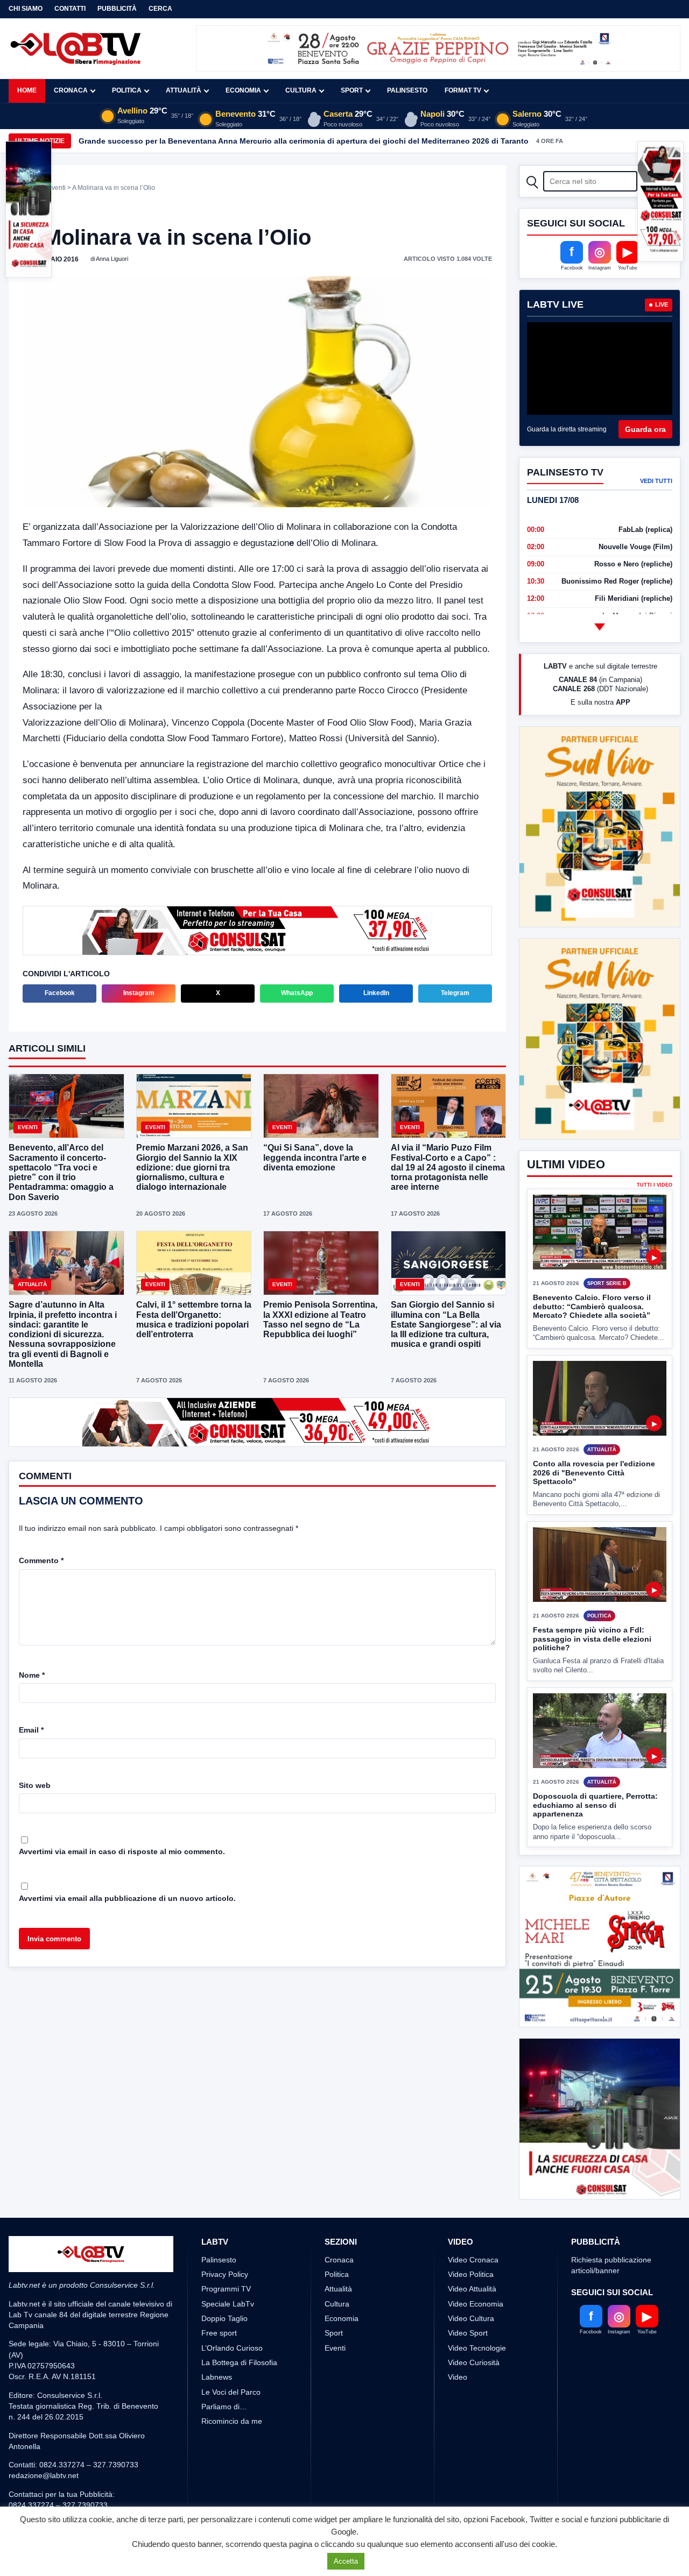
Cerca (160, 9)
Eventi (57, 188)
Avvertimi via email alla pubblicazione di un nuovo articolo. (127, 1898)
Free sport (219, 2333)
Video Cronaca (473, 2260)
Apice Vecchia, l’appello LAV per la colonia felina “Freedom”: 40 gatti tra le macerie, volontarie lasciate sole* (277, 141)
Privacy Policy (225, 2274)
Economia (243, 90)
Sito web (35, 1785)
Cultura (301, 90)
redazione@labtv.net (44, 2475)
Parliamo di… (224, 2407)
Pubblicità (117, 9)
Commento (41, 1560)
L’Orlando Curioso (232, 2348)
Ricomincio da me (232, 2421)
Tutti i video (655, 1185)
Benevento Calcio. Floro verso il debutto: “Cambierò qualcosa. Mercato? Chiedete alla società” (592, 1306)
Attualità (184, 90)
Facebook (60, 993)
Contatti (70, 9)
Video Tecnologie (477, 2348)
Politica (127, 90)
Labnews (217, 2377)
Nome (32, 1675)
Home (27, 90)
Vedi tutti (656, 481)
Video (458, 2377)
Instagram (139, 993)
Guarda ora (645, 429)
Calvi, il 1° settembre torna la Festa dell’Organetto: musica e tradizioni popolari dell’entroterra (194, 1319)
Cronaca (71, 90)
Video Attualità (472, 2289)
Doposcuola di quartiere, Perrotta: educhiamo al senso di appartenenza (595, 1805)
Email (31, 1730)
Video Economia (476, 2304)
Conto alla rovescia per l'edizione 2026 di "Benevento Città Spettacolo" (594, 1472)
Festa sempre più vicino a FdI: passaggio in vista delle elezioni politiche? (592, 1639)
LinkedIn (376, 993)
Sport (352, 90)
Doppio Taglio (224, 2318)
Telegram (455, 993)
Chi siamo (26, 9)
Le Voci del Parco (231, 2392)
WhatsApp (297, 993)
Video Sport (468, 2333)
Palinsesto (407, 90)
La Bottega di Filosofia (239, 2362)
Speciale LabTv (228, 2304)
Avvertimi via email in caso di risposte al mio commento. (122, 1851)
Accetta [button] (346, 2561)
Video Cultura (471, 2318)
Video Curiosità (474, 2362)
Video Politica (471, 2274)
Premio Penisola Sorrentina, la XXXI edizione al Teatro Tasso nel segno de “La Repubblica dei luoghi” (320, 1319)
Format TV (463, 90)
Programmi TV (226, 2289)
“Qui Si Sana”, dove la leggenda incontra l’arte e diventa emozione (315, 1157)
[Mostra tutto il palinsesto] (600, 627)
